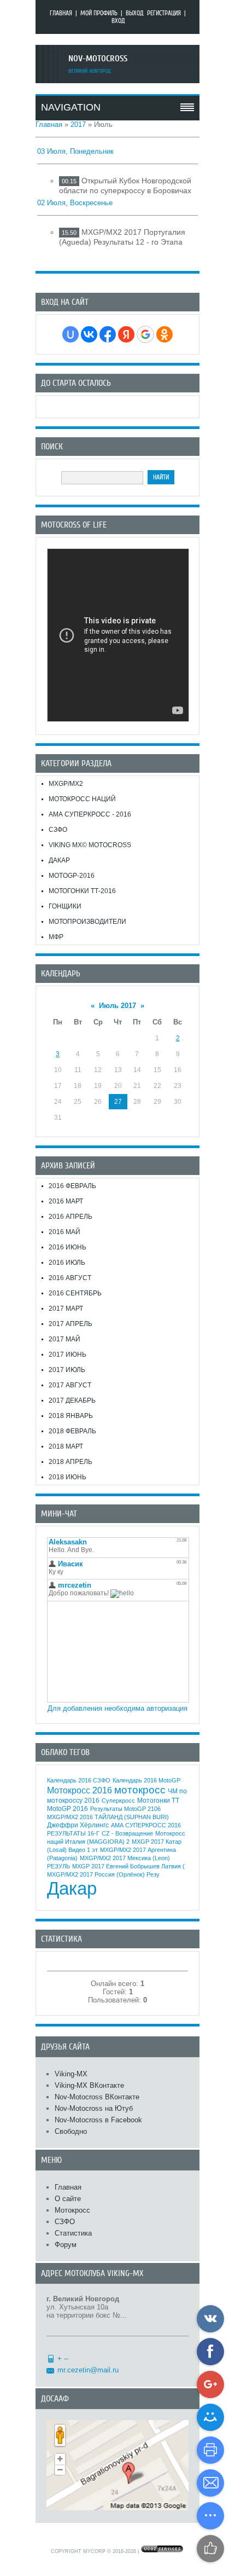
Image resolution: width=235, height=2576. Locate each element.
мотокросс (140, 1790)
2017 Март (66, 1309)
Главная (61, 13)
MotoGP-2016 (72, 876)
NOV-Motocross (98, 59)
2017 (78, 125)
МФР (56, 937)
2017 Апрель (70, 1324)
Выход (135, 13)
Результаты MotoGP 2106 (125, 1809)
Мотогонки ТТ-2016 (82, 891)
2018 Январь (71, 1416)
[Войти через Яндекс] (126, 334)
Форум (66, 2245)
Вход (118, 21)
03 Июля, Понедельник (75, 151)
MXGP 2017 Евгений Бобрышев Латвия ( (128, 1866)
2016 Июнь (67, 1247)
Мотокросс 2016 (80, 1790)
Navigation (71, 107)
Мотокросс (72, 2210)
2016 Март (66, 1201)
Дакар (59, 860)
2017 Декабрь (72, 1400)
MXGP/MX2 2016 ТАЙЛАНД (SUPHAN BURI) (108, 1817)
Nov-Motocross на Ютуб (94, 2108)
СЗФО (58, 830)
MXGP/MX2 (66, 784)
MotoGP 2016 (67, 1809)
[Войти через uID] (70, 334)
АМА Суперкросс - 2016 (90, 814)
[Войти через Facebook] (108, 334)
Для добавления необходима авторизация (117, 1708)
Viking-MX (71, 2074)
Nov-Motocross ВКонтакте (97, 2097)
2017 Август (70, 1385)
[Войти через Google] (145, 334)
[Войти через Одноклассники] (164, 334)
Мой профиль (99, 13)
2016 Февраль (72, 1186)
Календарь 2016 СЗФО (79, 1780)
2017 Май (64, 1339)
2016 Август (70, 1278)
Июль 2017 (117, 1006)
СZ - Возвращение (127, 1833)
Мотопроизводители (87, 922)
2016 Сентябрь (75, 1293)
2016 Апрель (70, 1217)
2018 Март (66, 1446)
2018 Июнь (67, 1477)
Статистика (73, 2233)
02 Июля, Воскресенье (75, 203)
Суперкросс (118, 1801)
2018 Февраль (72, 1431)
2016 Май (64, 1232)
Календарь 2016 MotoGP (146, 1780)
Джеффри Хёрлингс (78, 1825)
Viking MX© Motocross (90, 845)
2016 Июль (67, 1263)
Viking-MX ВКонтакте (89, 2085)
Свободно (71, 2131)
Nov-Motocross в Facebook (98, 2120)
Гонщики (65, 906)
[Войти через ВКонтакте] (89, 334)
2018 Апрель (70, 1462)
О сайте (68, 2199)
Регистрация (164, 13)
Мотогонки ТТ (158, 1801)
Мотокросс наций (82, 799)
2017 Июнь (67, 1354)
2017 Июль (67, 1370)
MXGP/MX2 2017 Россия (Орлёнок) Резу (103, 1874)
